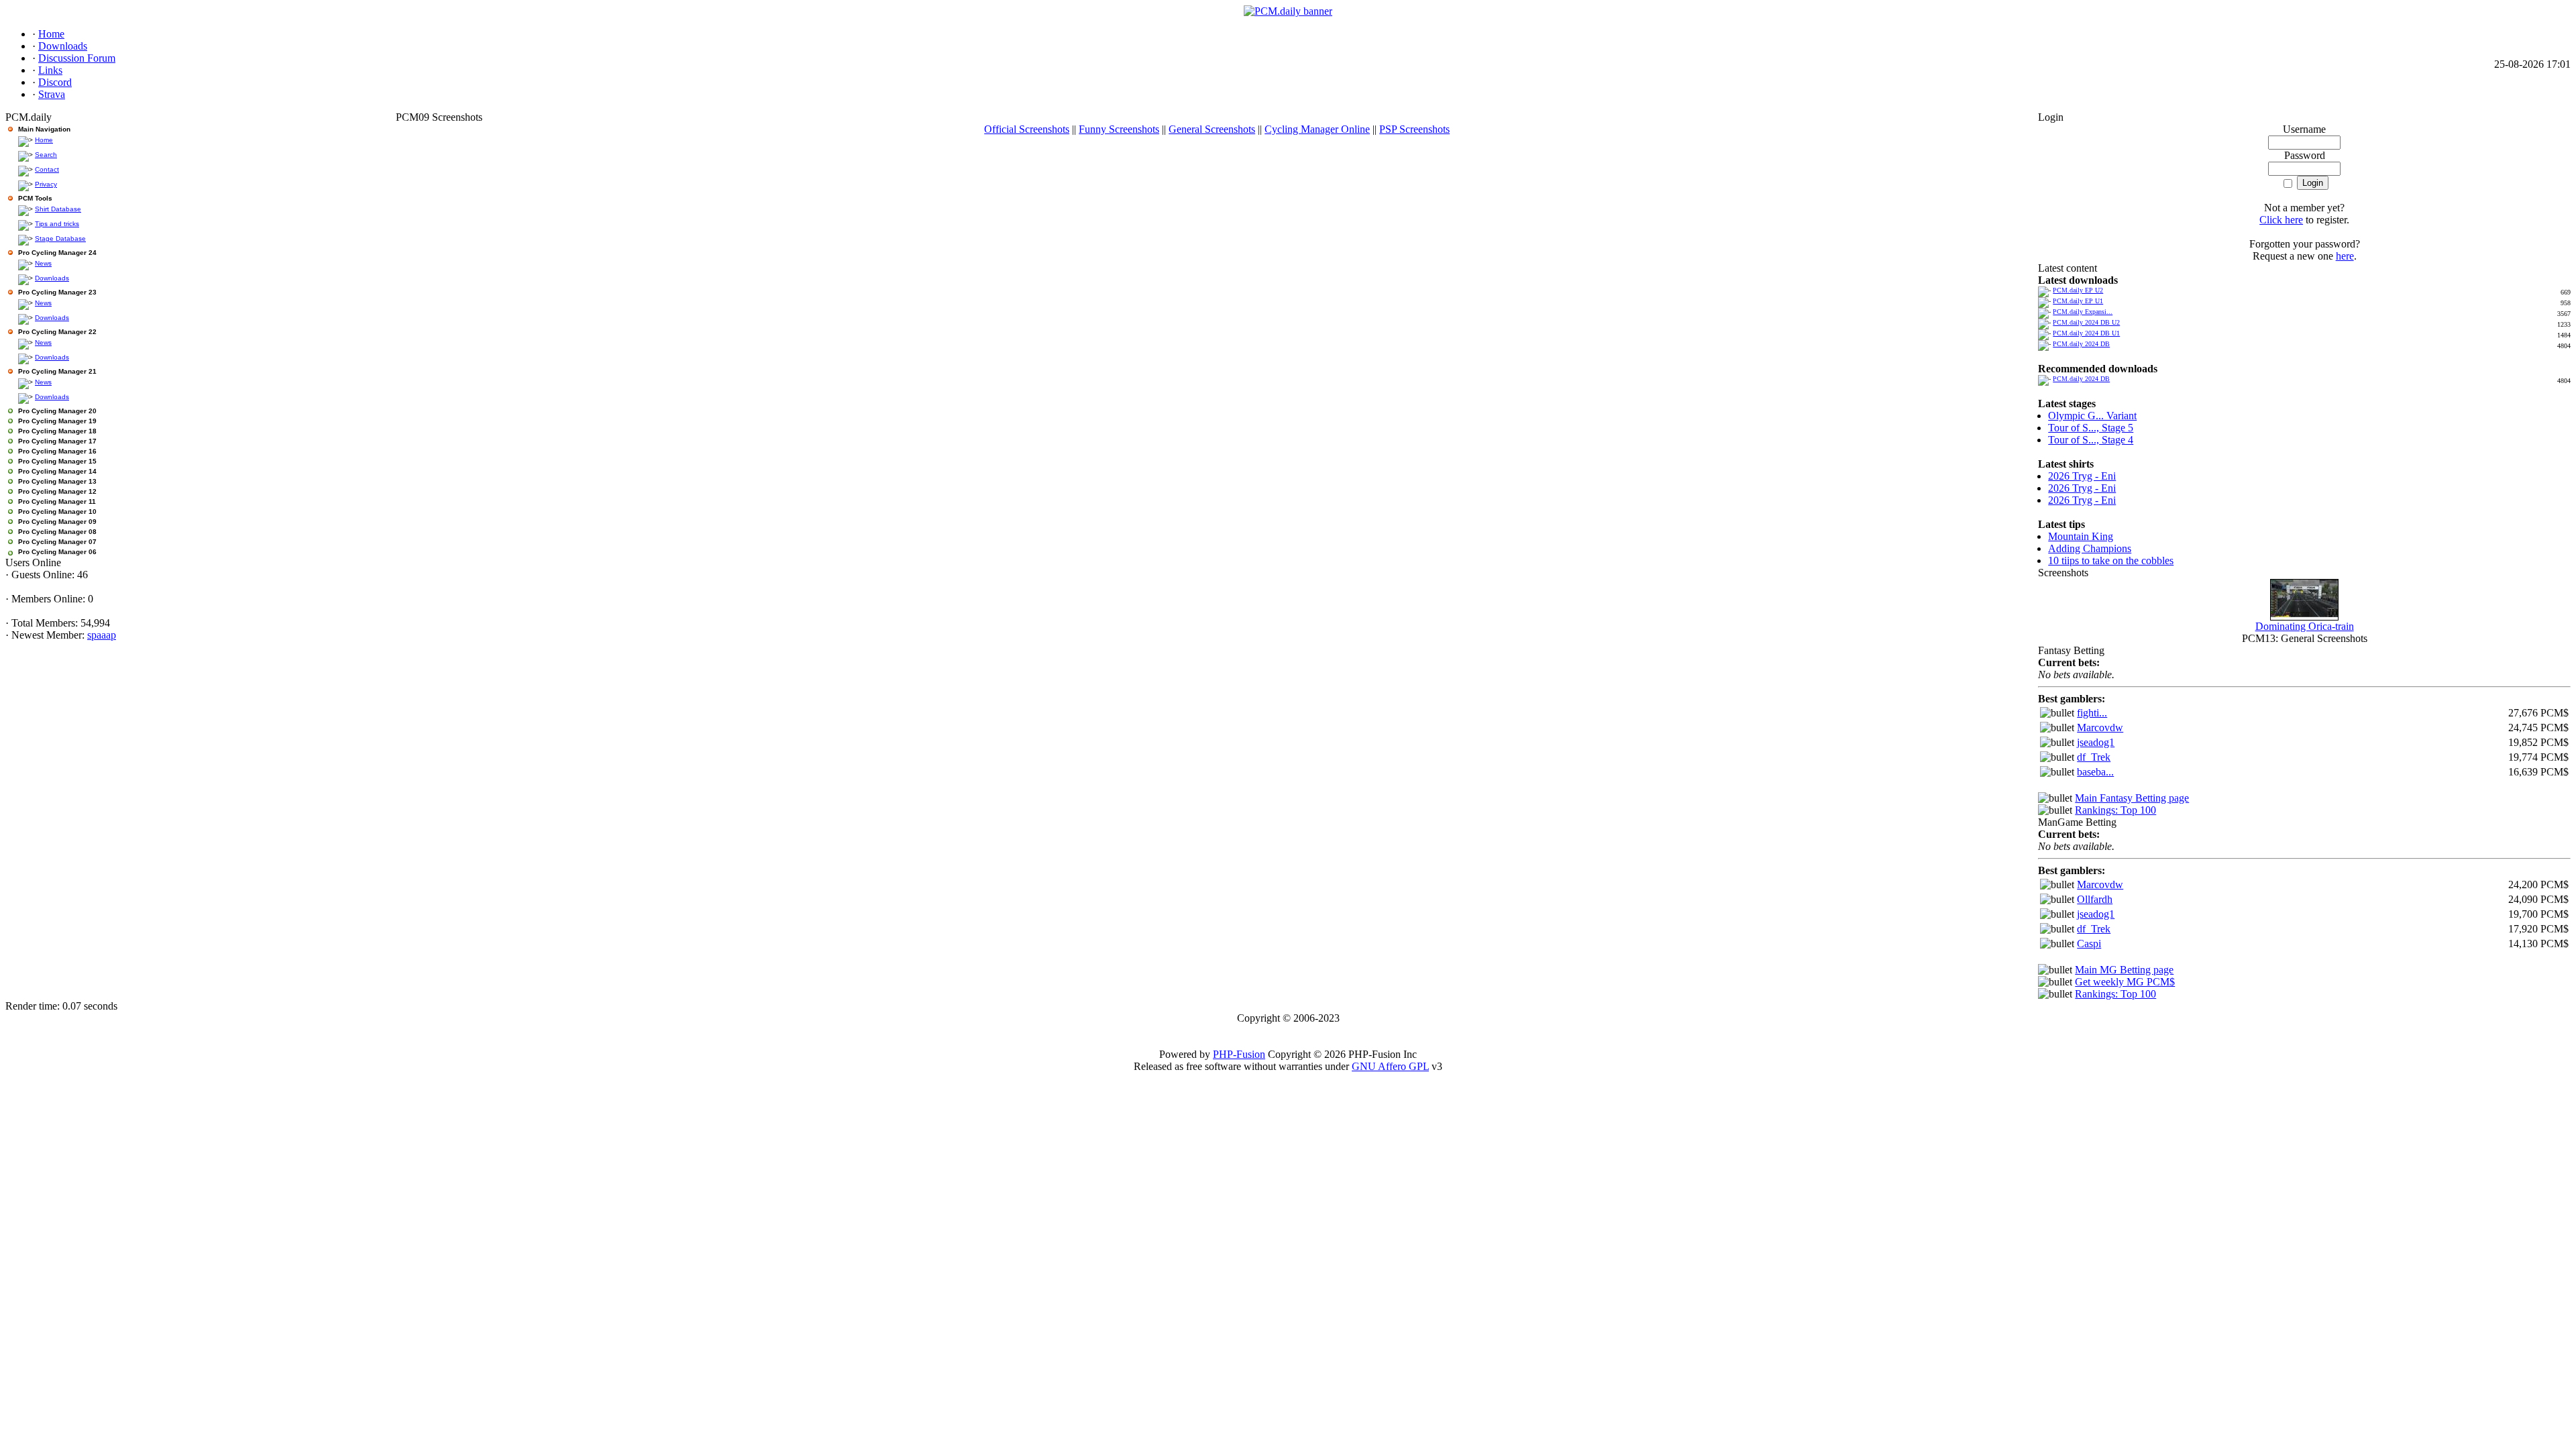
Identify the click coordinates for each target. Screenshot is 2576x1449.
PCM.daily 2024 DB (2081, 344)
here (2345, 256)
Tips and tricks (57, 224)
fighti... (2092, 713)
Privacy (46, 184)
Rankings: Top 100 (2115, 810)
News (43, 263)
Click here (2281, 220)
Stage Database (60, 238)
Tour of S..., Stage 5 (2091, 428)
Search (46, 155)
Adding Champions (2090, 548)
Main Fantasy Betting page (2132, 798)
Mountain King (2081, 536)
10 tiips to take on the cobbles (2111, 560)
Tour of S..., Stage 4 (2091, 440)
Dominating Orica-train (2305, 626)
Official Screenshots (1027, 129)
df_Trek (2094, 757)
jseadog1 (2096, 742)
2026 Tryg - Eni (2082, 476)
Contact (47, 169)
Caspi (2089, 944)
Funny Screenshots (1119, 129)
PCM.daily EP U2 (2078, 290)
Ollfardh (2095, 899)
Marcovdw (2100, 728)
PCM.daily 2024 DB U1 (2086, 333)
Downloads (52, 278)
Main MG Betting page (2124, 970)
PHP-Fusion (1239, 1054)
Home (44, 140)
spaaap (102, 635)
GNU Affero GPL (1390, 1066)
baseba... (2095, 772)
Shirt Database (58, 209)
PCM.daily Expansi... (2083, 312)
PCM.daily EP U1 (2078, 301)
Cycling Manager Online (1317, 129)
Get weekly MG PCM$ (2125, 982)
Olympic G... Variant (2092, 416)
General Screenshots (1212, 129)
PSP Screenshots (1414, 129)
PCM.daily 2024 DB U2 (2086, 322)
